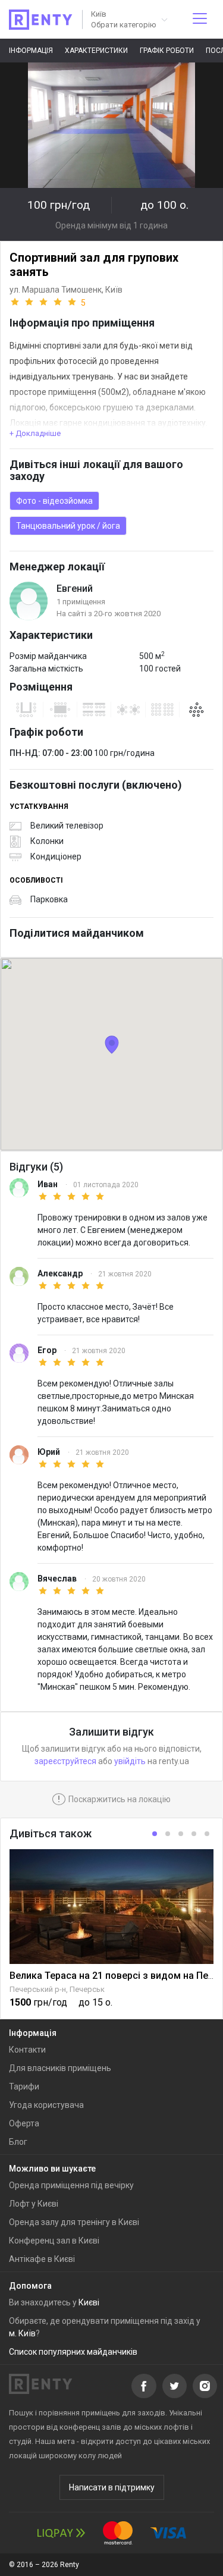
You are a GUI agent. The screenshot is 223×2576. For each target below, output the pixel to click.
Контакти (27, 2050)
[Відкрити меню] (200, 19)
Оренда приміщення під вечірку (71, 2185)
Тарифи (24, 2086)
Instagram (205, 2386)
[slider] (48, 302)
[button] (128, 19)
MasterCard (118, 2533)
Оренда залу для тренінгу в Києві (74, 2222)
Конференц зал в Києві (54, 2241)
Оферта (24, 2123)
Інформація (31, 51)
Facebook (144, 2386)
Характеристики (96, 51)
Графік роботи (167, 51)
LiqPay (61, 2533)
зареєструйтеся (65, 1761)
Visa (168, 2533)
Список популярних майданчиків (73, 2352)
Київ (114, 290)
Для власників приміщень (60, 2068)
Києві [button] (89, 2302)
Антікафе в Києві (42, 2259)
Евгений (75, 589)
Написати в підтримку (112, 2487)
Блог (18, 2142)
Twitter (175, 2386)
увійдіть (130, 1761)
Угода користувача (46, 2105)
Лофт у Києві (34, 2204)
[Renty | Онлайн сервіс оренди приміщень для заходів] (41, 20)
